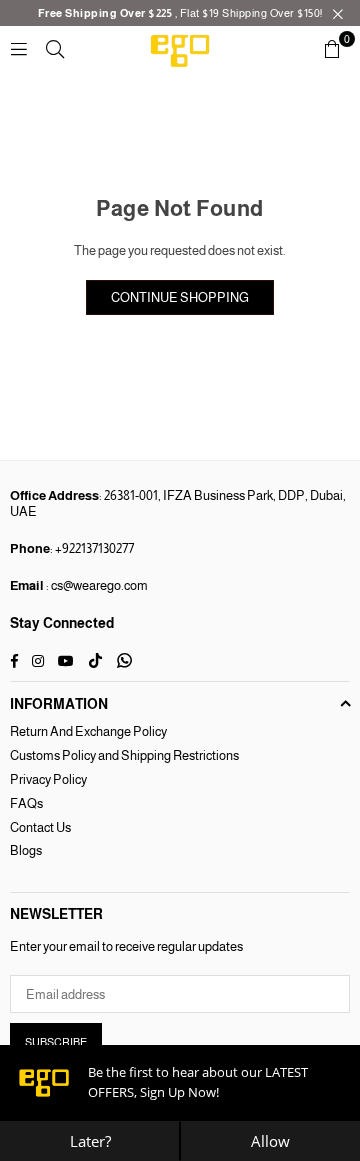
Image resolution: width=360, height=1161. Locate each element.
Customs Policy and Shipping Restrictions (124, 755)
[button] (332, 49)
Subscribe (56, 1042)
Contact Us (40, 827)
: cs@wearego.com (96, 585)
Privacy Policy (48, 779)
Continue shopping (180, 297)
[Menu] (19, 48)
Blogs (26, 850)
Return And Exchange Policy (88, 731)
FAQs (26, 803)
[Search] (55, 48)
